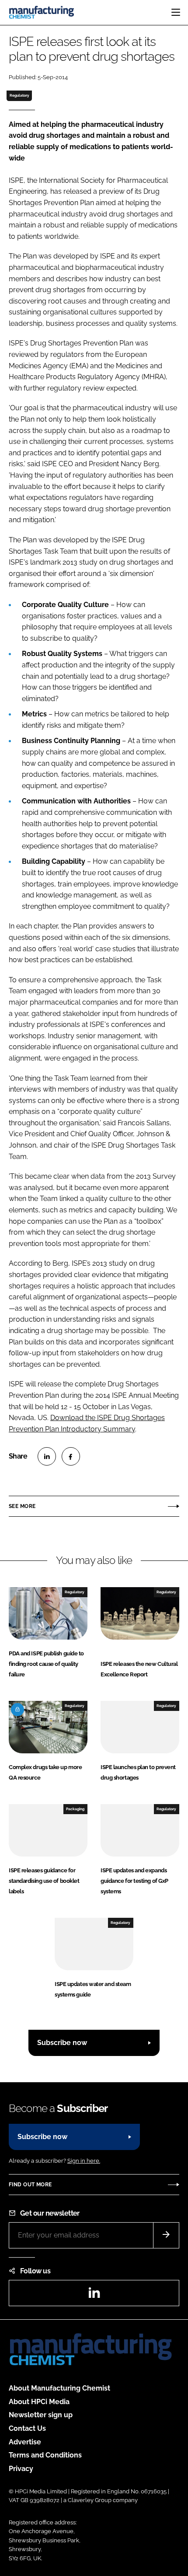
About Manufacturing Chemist (59, 2388)
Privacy (21, 2469)
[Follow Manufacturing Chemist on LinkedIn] (94, 2295)
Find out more (30, 2185)
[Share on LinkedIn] (47, 1456)
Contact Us (27, 2428)
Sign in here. (84, 2161)
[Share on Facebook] (71, 1456)
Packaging (75, 1809)
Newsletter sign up (41, 2415)
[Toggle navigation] (176, 12)
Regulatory (19, 95)
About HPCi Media (39, 2402)
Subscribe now (62, 2043)
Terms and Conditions (45, 2455)
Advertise (25, 2442)
